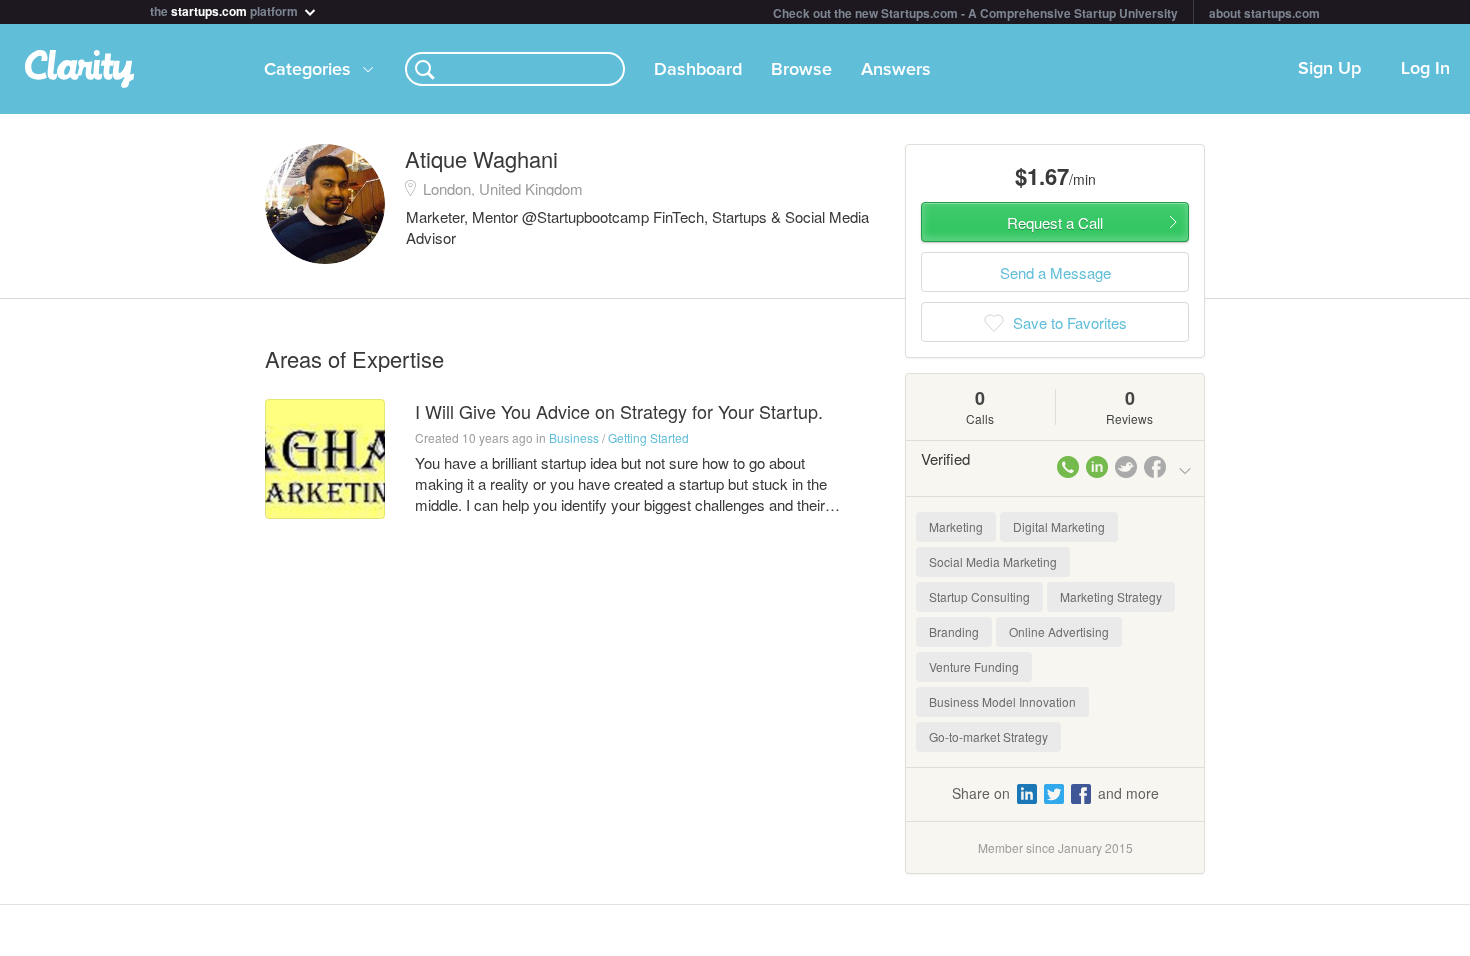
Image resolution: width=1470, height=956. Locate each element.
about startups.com (1264, 13)
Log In (1425, 69)
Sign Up (1329, 69)
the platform (225, 9)
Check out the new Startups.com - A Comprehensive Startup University (975, 13)
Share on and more (1055, 793)
